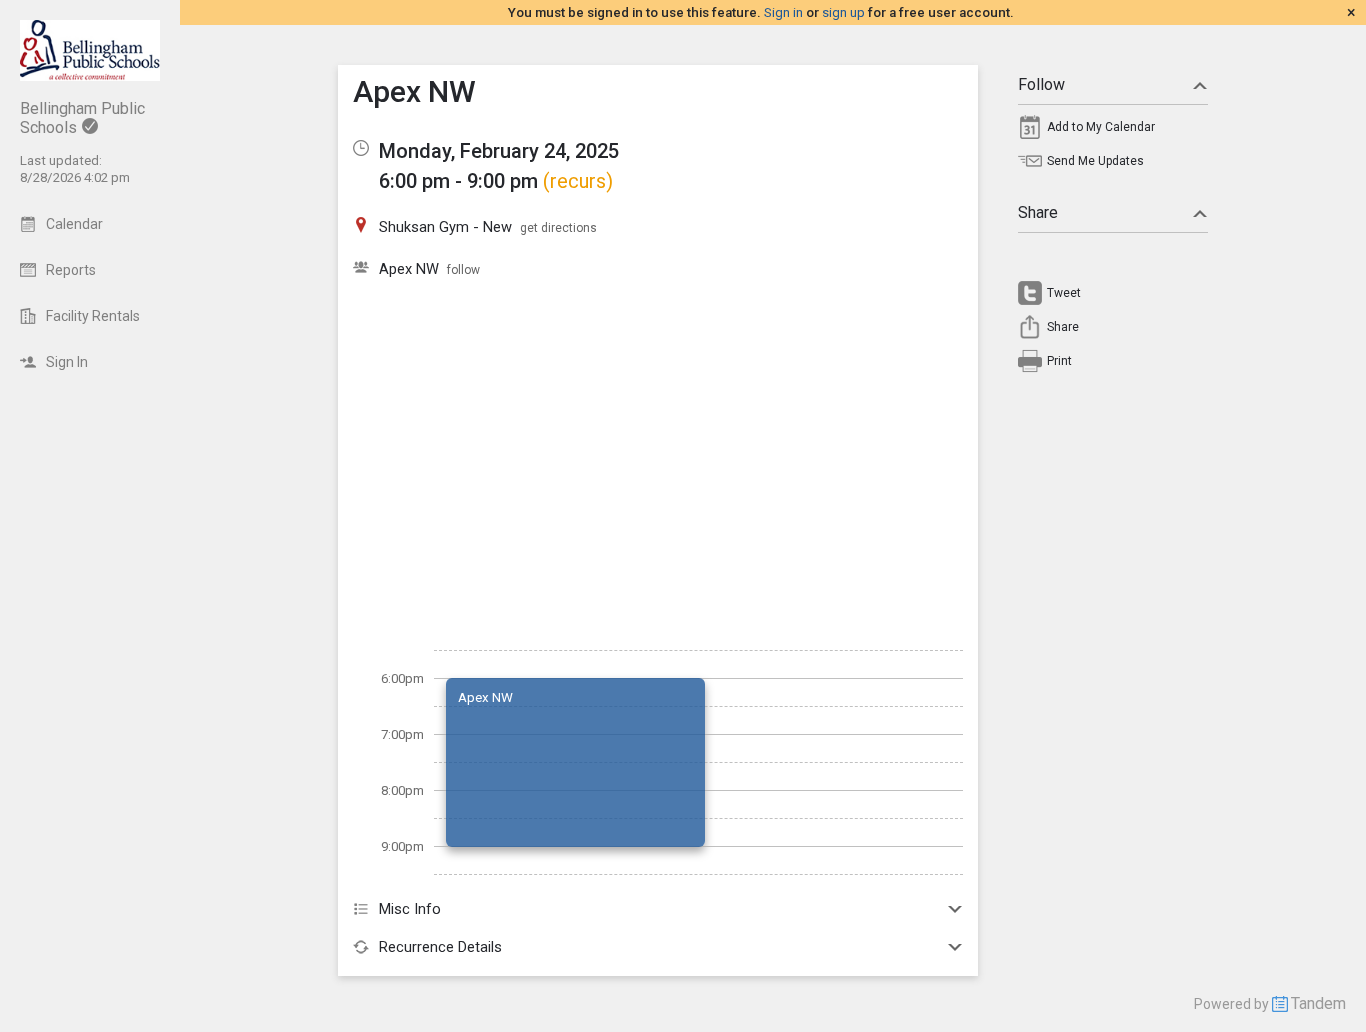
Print (1059, 361)
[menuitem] (1113, 132)
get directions (558, 228)
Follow (1041, 84)
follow (463, 270)
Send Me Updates (1095, 161)
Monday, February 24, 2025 (499, 151)
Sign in (783, 12)
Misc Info (410, 909)
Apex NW (409, 269)
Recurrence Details (440, 947)
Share (1038, 212)
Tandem (1318, 1003)
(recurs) (578, 181)
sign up (843, 12)
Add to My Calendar (1101, 127)
